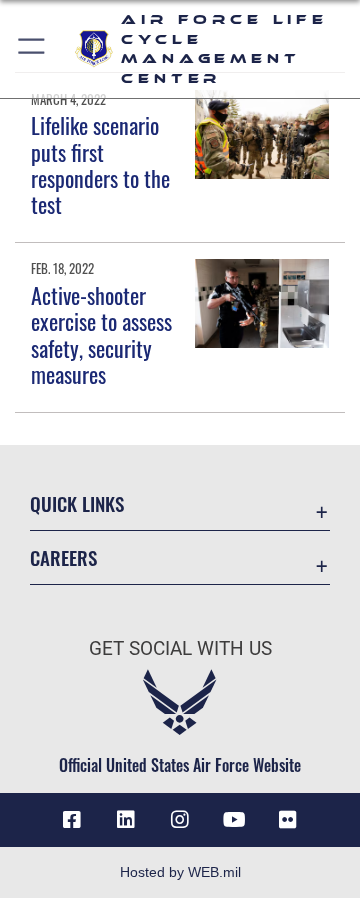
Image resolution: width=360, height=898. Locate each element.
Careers (63, 557)
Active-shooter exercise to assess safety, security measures (101, 334)
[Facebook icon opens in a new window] (72, 820)
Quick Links (77, 503)
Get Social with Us (180, 648)
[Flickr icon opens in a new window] (288, 820)
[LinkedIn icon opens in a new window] (126, 820)
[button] (32, 49)
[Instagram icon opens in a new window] (180, 820)
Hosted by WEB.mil (180, 872)
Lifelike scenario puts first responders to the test (100, 164)
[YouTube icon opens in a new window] (234, 820)
